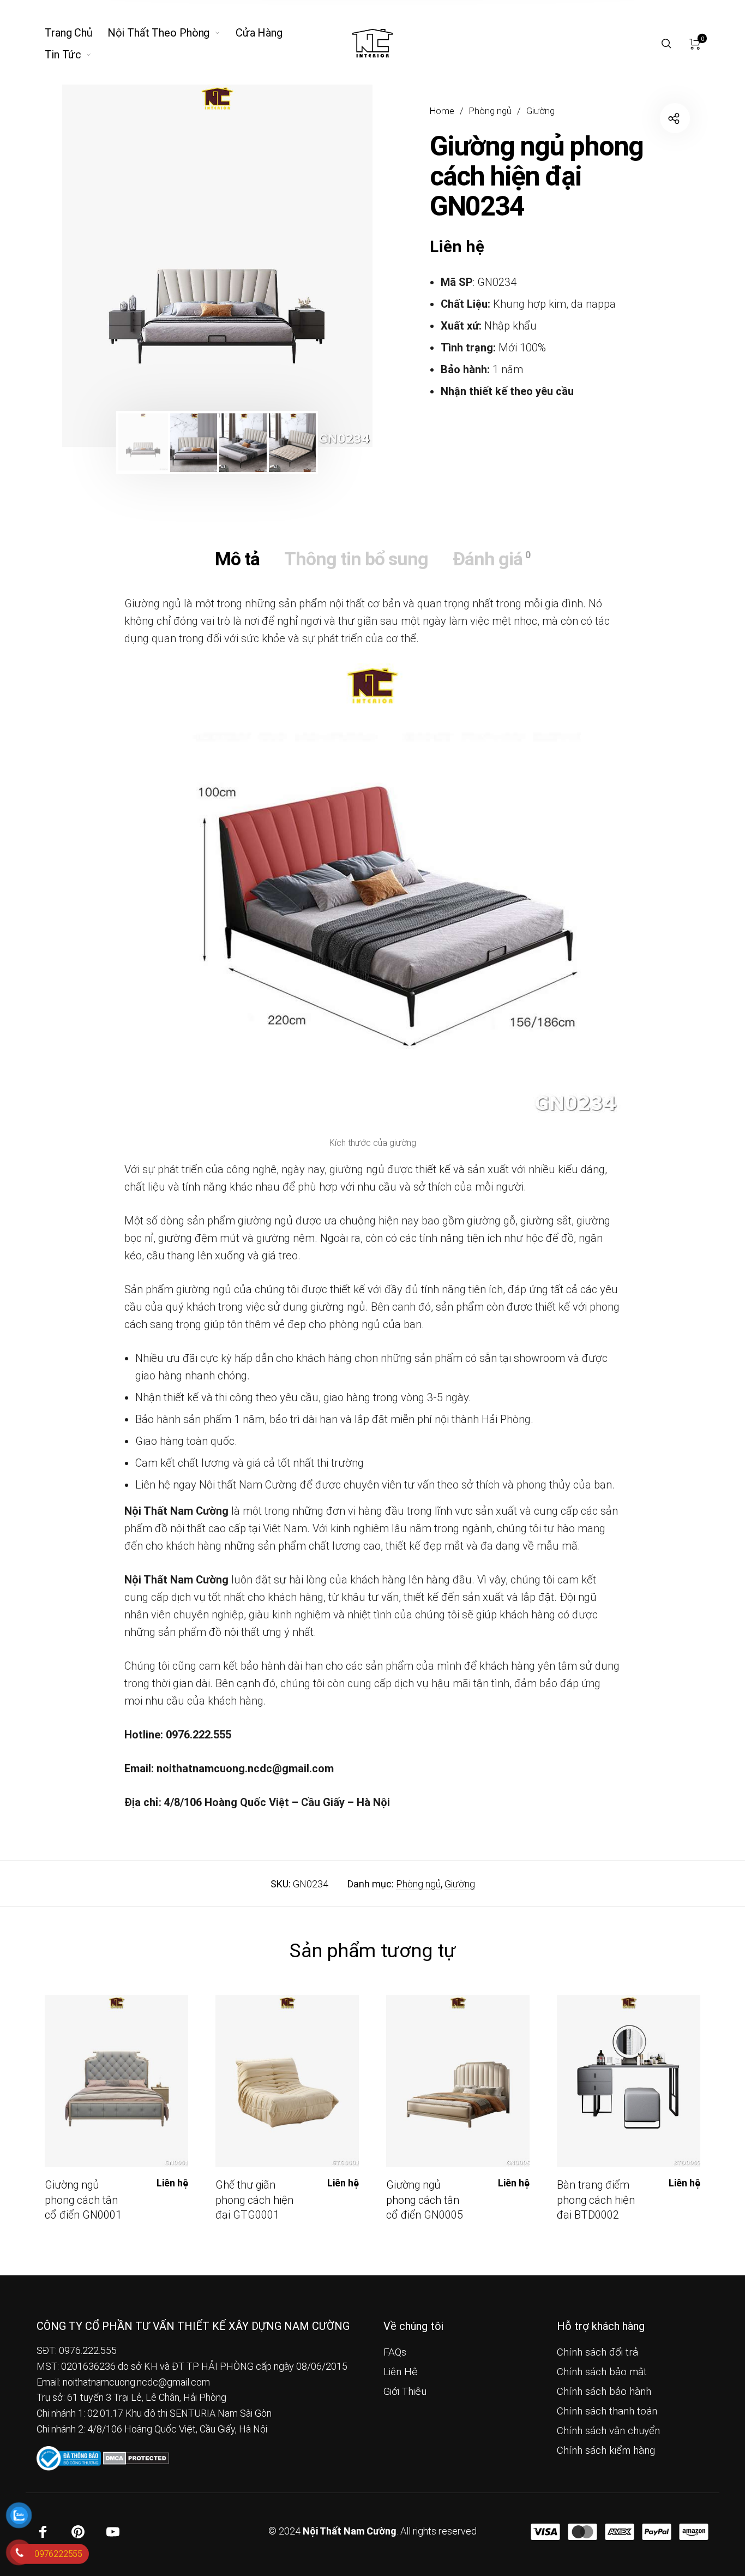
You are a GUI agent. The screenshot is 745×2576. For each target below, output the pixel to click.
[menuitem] (76, 33)
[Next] (334, 266)
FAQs (395, 2352)
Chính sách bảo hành (604, 2392)
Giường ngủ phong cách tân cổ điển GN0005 (425, 2200)
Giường (540, 111)
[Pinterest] (78, 2532)
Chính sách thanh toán (607, 2411)
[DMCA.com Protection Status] (136, 2457)
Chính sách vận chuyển (608, 2431)
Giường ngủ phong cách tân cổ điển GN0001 (83, 2200)
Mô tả (237, 559)
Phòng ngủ (490, 111)
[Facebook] (43, 2532)
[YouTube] (113, 2532)
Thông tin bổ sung (356, 559)
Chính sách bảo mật (602, 2372)
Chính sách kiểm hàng (606, 2451)
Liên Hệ (401, 2372)
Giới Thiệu (405, 2392)
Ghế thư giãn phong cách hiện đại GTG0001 (254, 2200)
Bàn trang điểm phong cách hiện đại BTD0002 (596, 2200)
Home (442, 111)
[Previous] (100, 266)
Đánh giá (491, 559)
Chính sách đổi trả (597, 2352)
